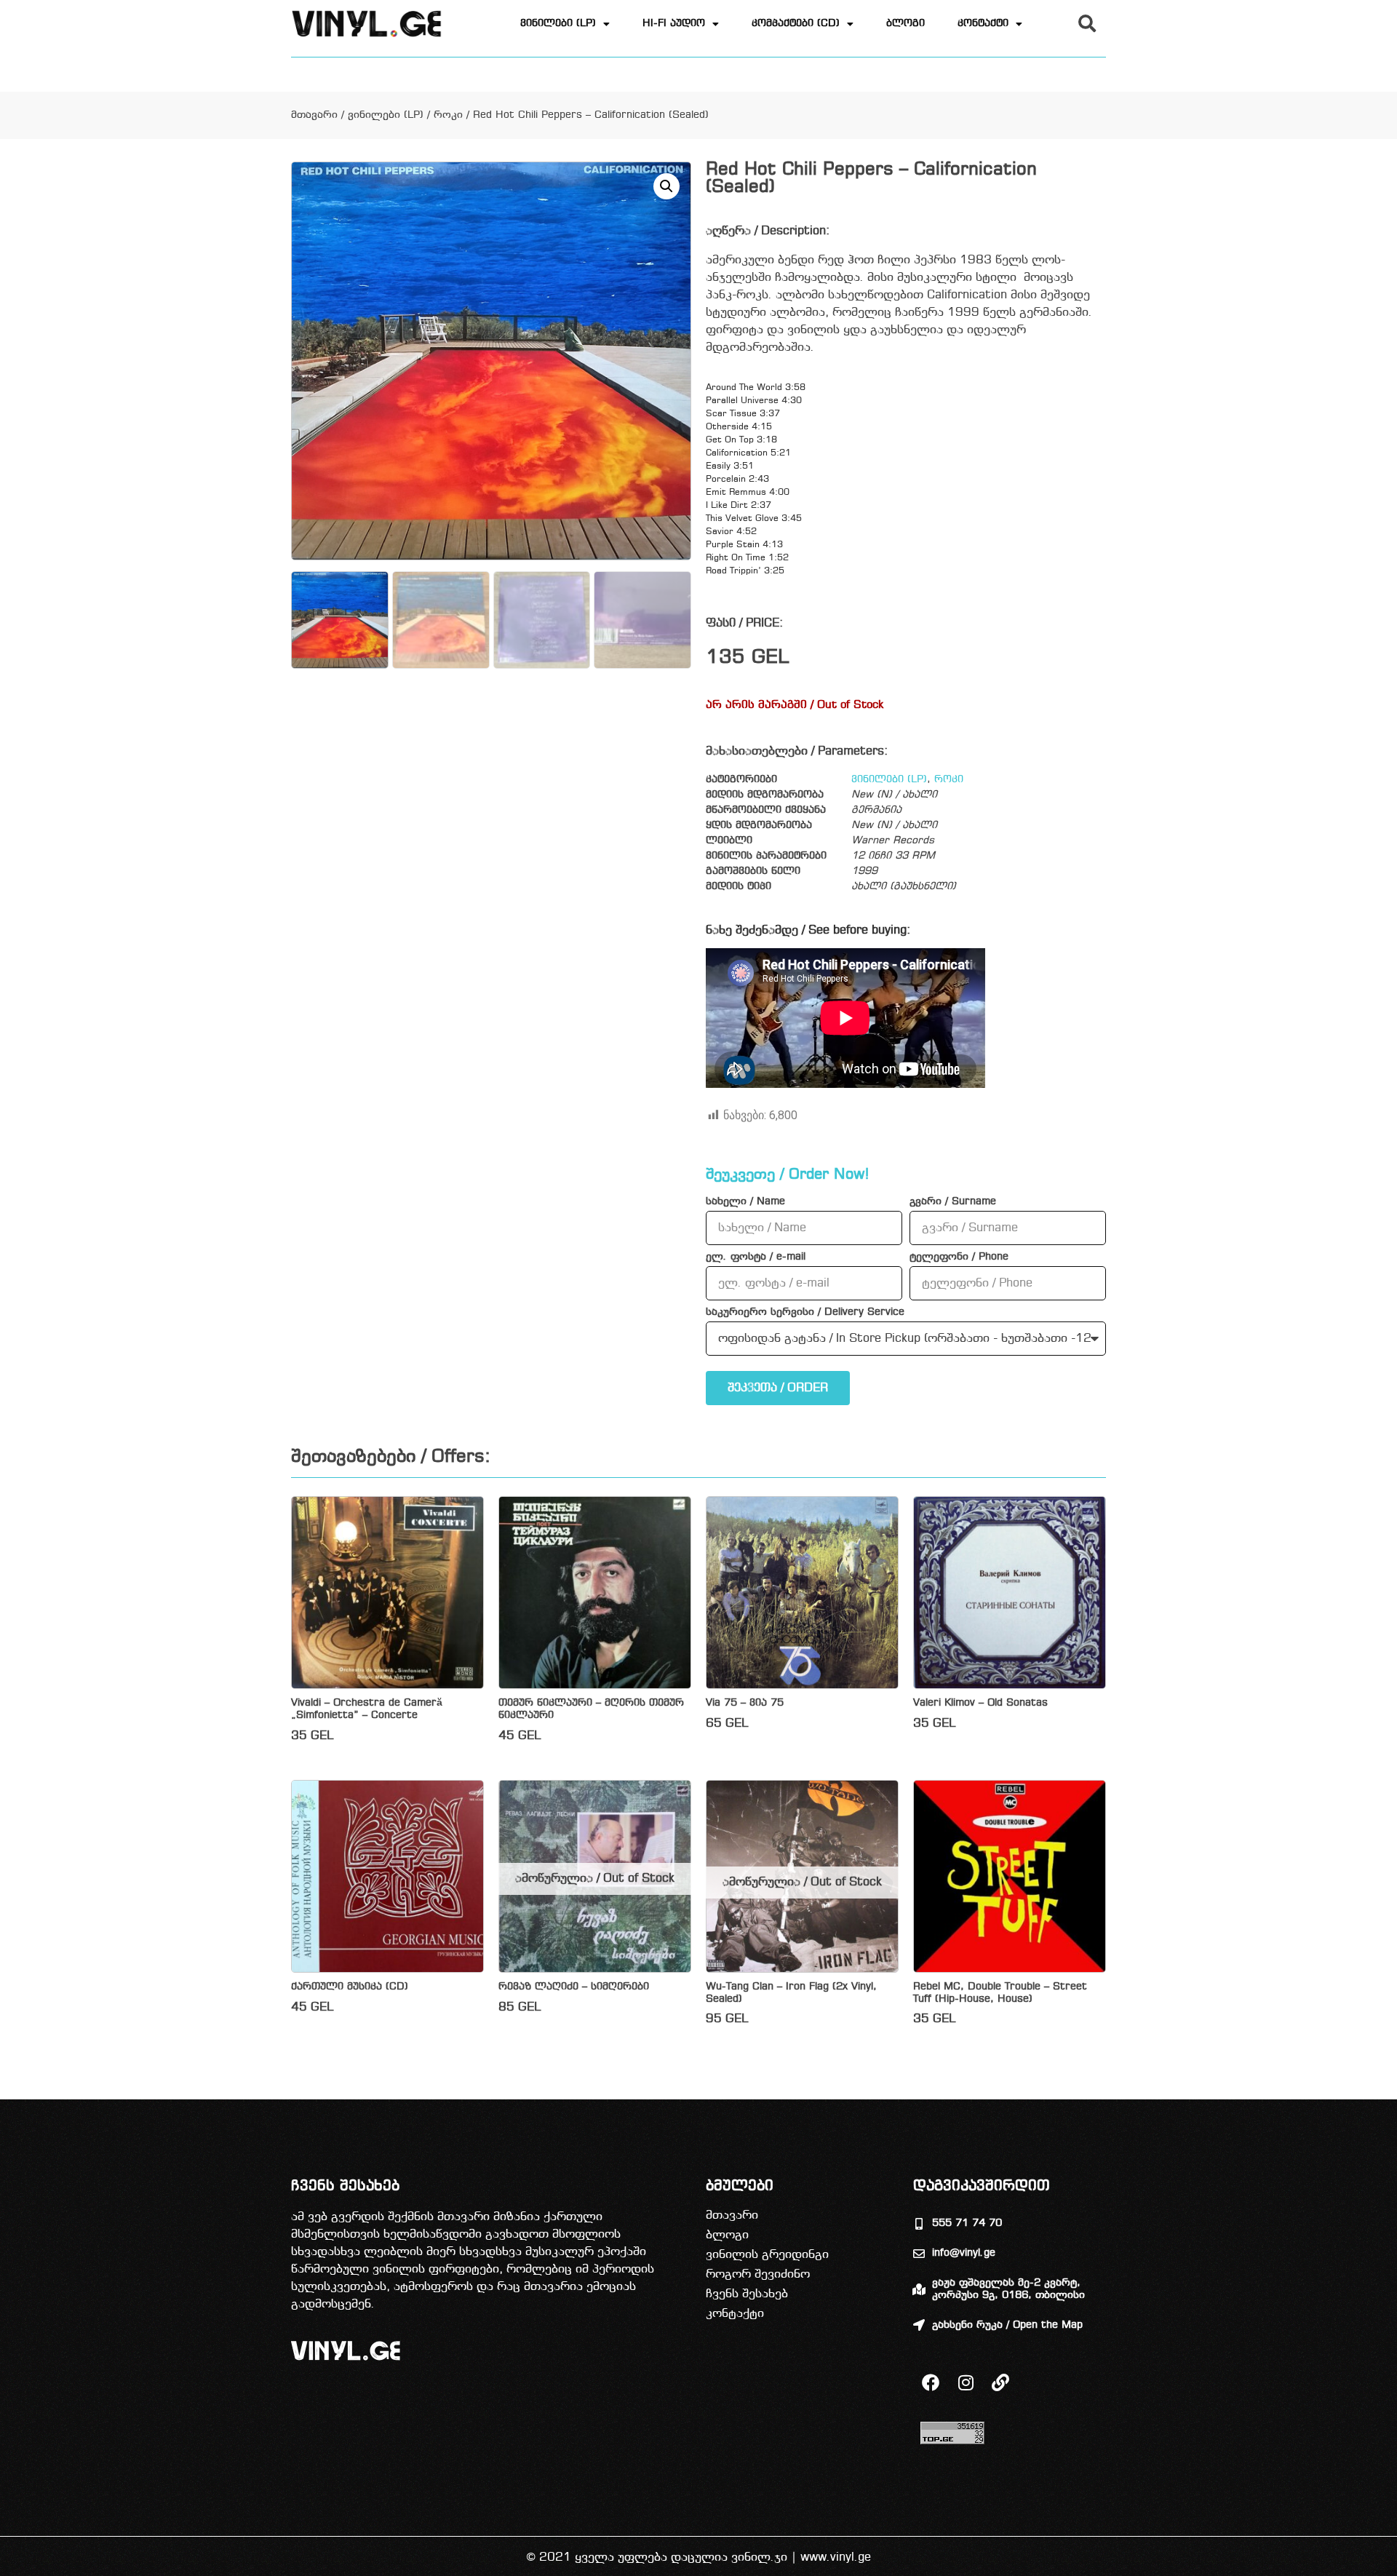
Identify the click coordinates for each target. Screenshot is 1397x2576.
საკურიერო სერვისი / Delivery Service (805, 1313)
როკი (448, 115)
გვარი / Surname (953, 1202)
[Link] (1000, 2382)
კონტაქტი (983, 24)
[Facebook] (931, 2382)
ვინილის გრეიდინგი (767, 2255)
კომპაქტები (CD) (796, 24)
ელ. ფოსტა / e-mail (756, 1257)
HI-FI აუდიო (674, 24)
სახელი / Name (745, 1202)
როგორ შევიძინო (758, 2274)
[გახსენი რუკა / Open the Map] (919, 2325)
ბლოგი (906, 24)
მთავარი (314, 115)
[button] (1087, 23)
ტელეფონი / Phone (959, 1257)
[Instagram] (966, 2382)
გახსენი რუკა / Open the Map (1007, 2325)
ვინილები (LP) (558, 24)
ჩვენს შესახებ (747, 2294)
